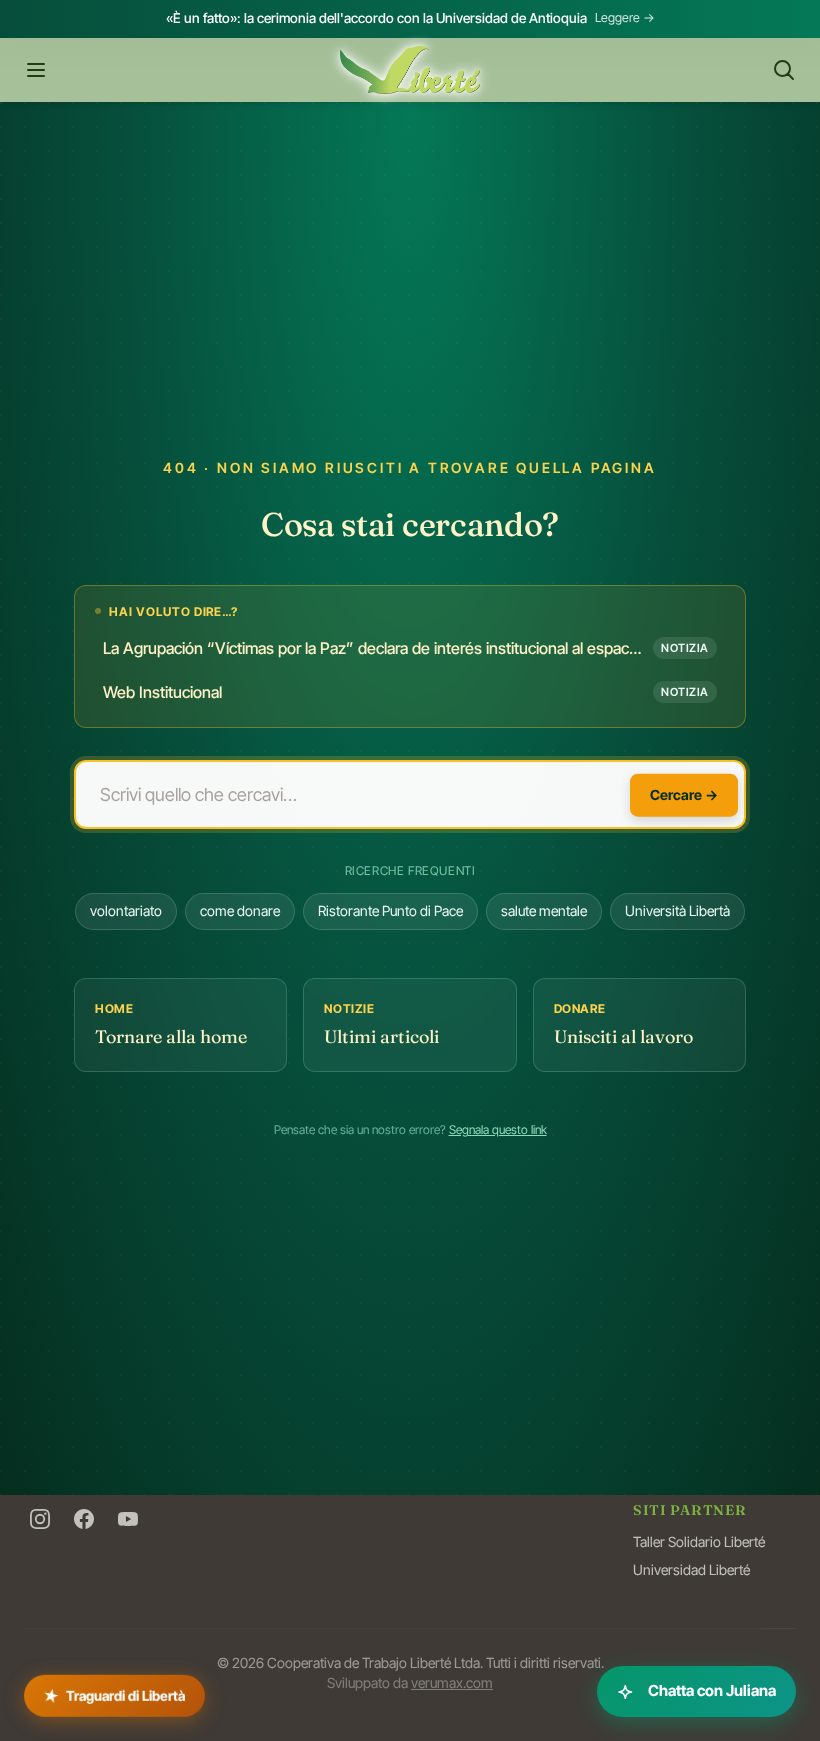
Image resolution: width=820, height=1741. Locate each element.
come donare (240, 910)
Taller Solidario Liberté (699, 1541)
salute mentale (544, 910)
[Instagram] (40, 1519)
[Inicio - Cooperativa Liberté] (410, 70)
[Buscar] (784, 70)
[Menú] (36, 70)
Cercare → (684, 793)
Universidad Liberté (691, 1569)
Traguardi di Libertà (114, 1690)
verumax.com (452, 1682)
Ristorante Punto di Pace (390, 910)
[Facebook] (84, 1519)
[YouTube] (128, 1519)
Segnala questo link (498, 1129)
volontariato (126, 910)
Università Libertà (677, 910)
